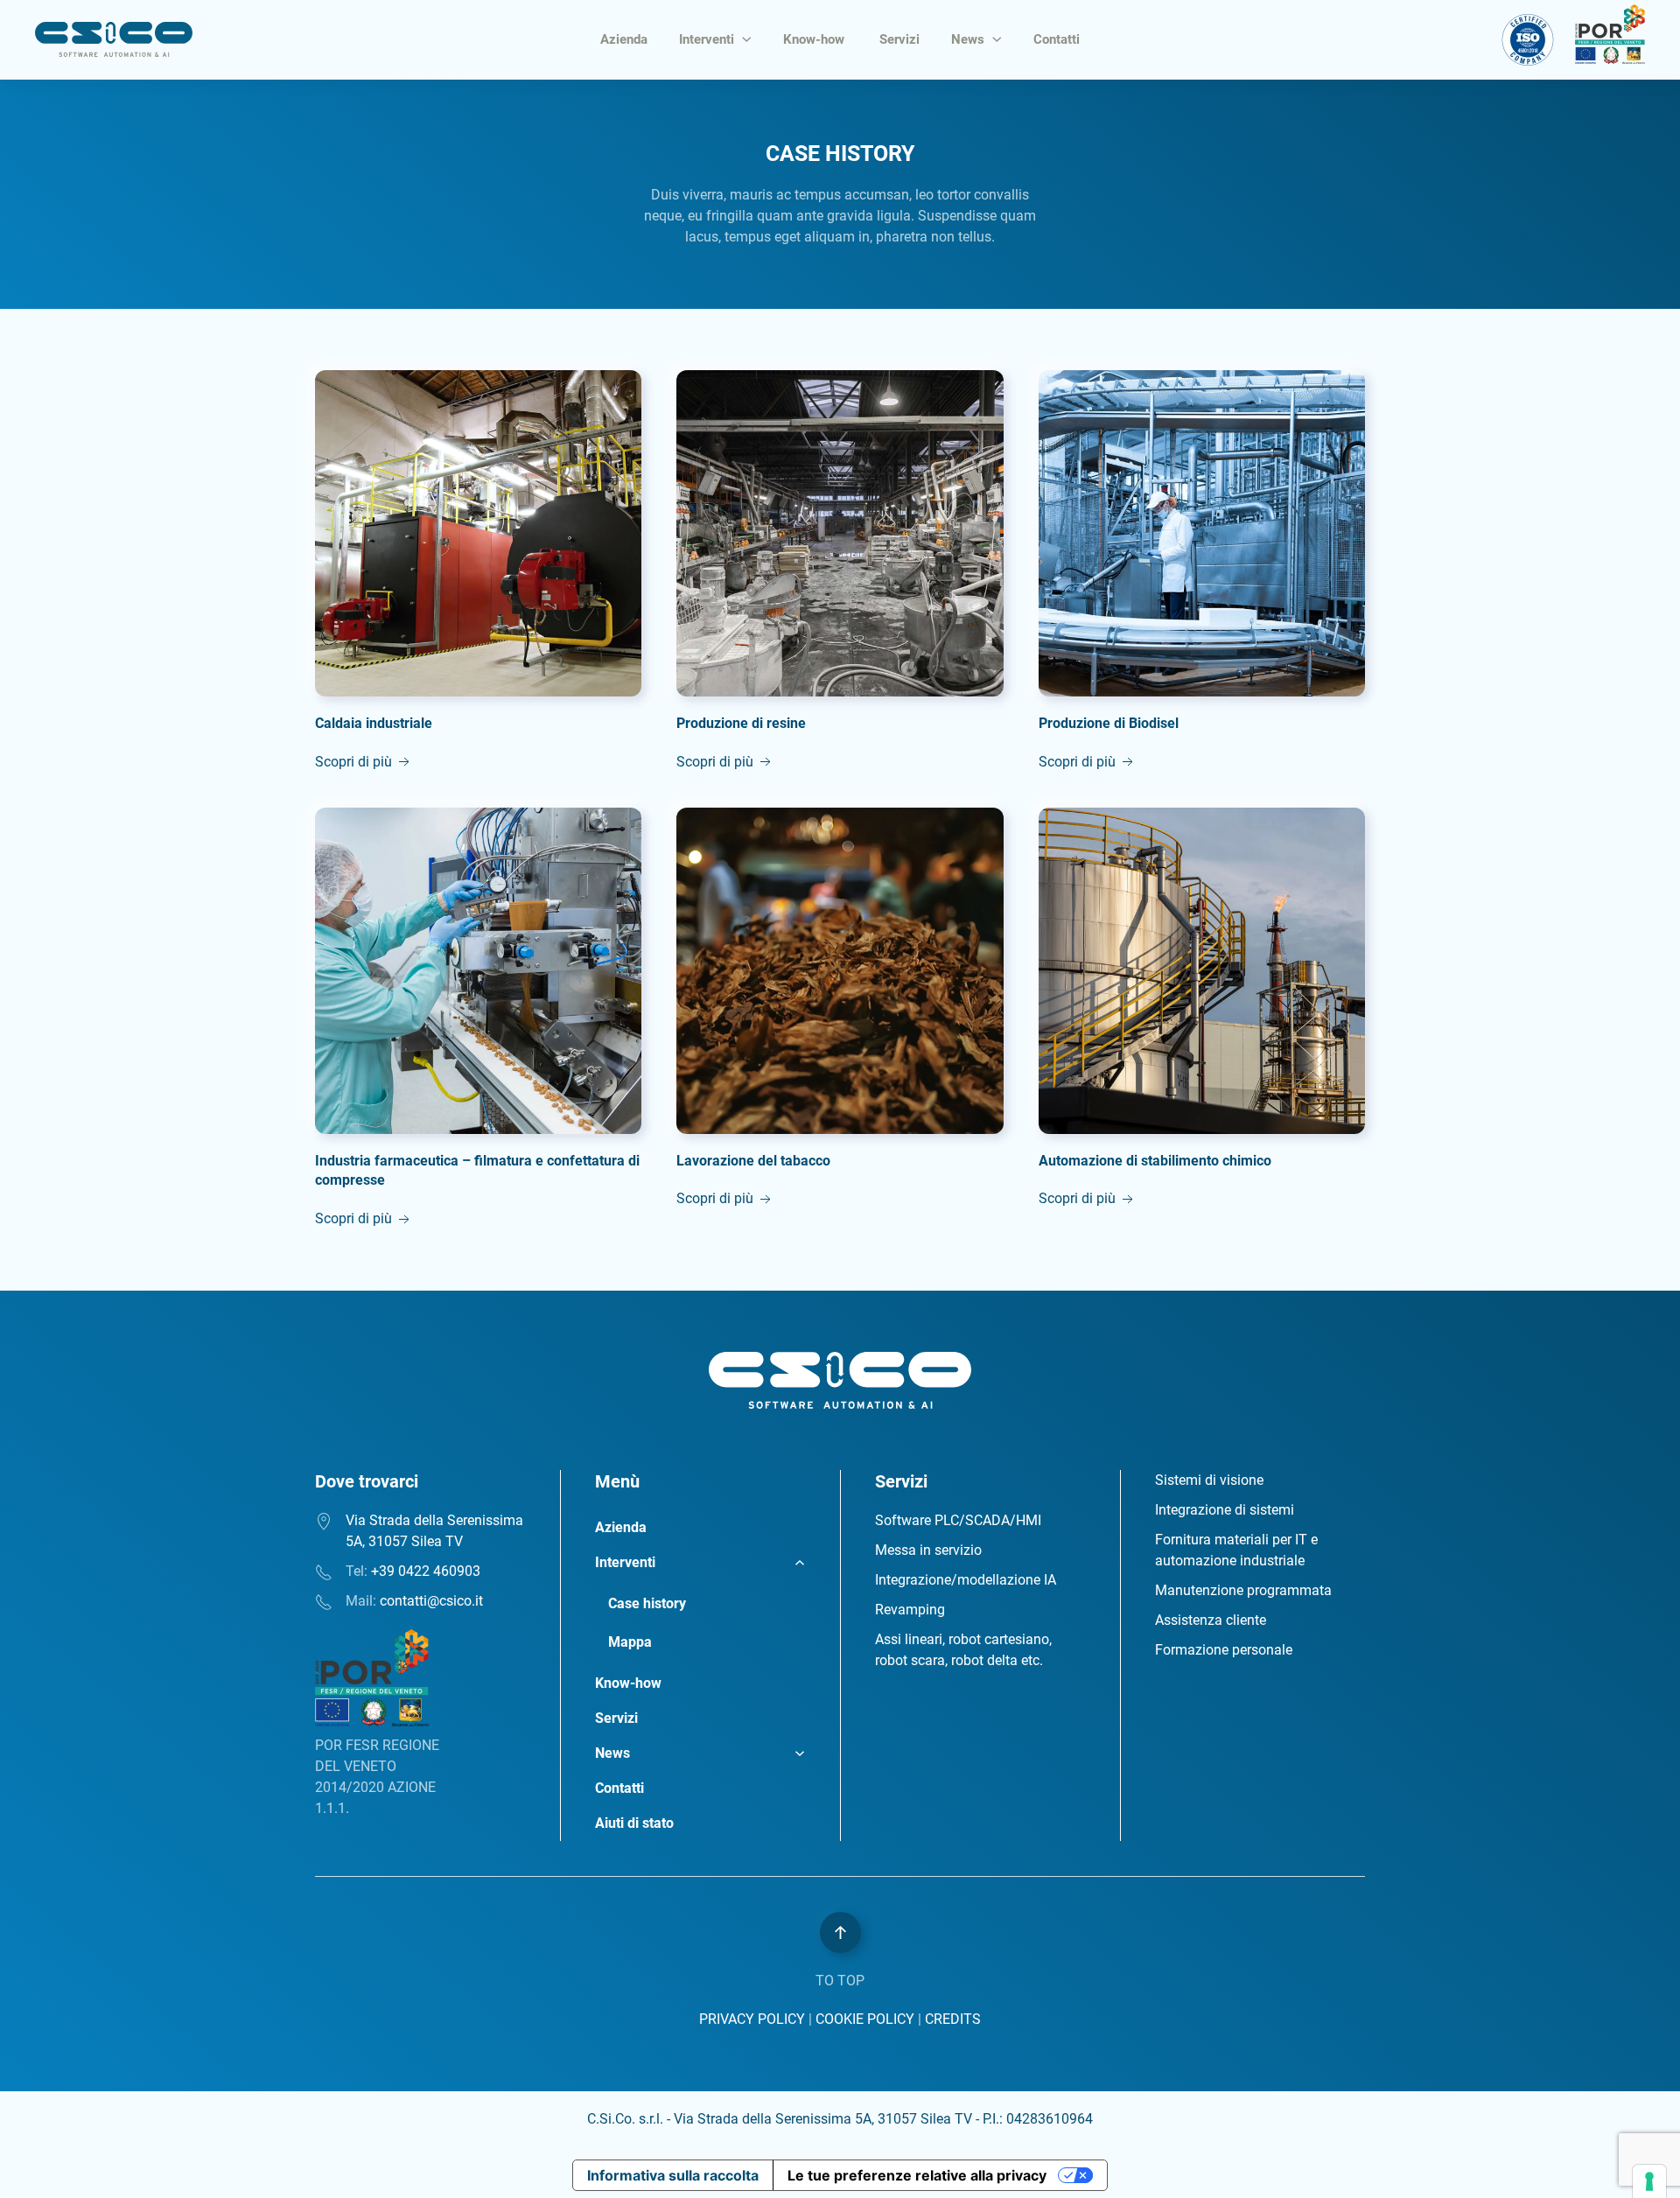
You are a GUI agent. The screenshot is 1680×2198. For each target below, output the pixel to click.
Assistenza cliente (1211, 1620)
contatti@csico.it (431, 1601)
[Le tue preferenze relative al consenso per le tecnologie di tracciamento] (1649, 2181)
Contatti (1057, 39)
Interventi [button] (707, 39)
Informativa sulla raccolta (673, 2175)
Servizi (899, 39)
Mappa (630, 1642)
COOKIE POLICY (865, 2019)
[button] (840, 1932)
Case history (647, 1603)
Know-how (815, 39)
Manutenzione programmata (1243, 1590)
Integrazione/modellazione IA (966, 1580)
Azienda (624, 39)
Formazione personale (1224, 1650)
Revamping (910, 1610)
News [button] (968, 39)
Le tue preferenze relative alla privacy (917, 2175)
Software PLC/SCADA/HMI (958, 1520)
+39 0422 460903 (426, 1571)
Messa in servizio (928, 1550)
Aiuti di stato (634, 1823)
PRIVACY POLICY (752, 2019)
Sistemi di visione (1209, 1480)
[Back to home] (114, 39)
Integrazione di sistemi (1225, 1510)
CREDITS (953, 2019)
